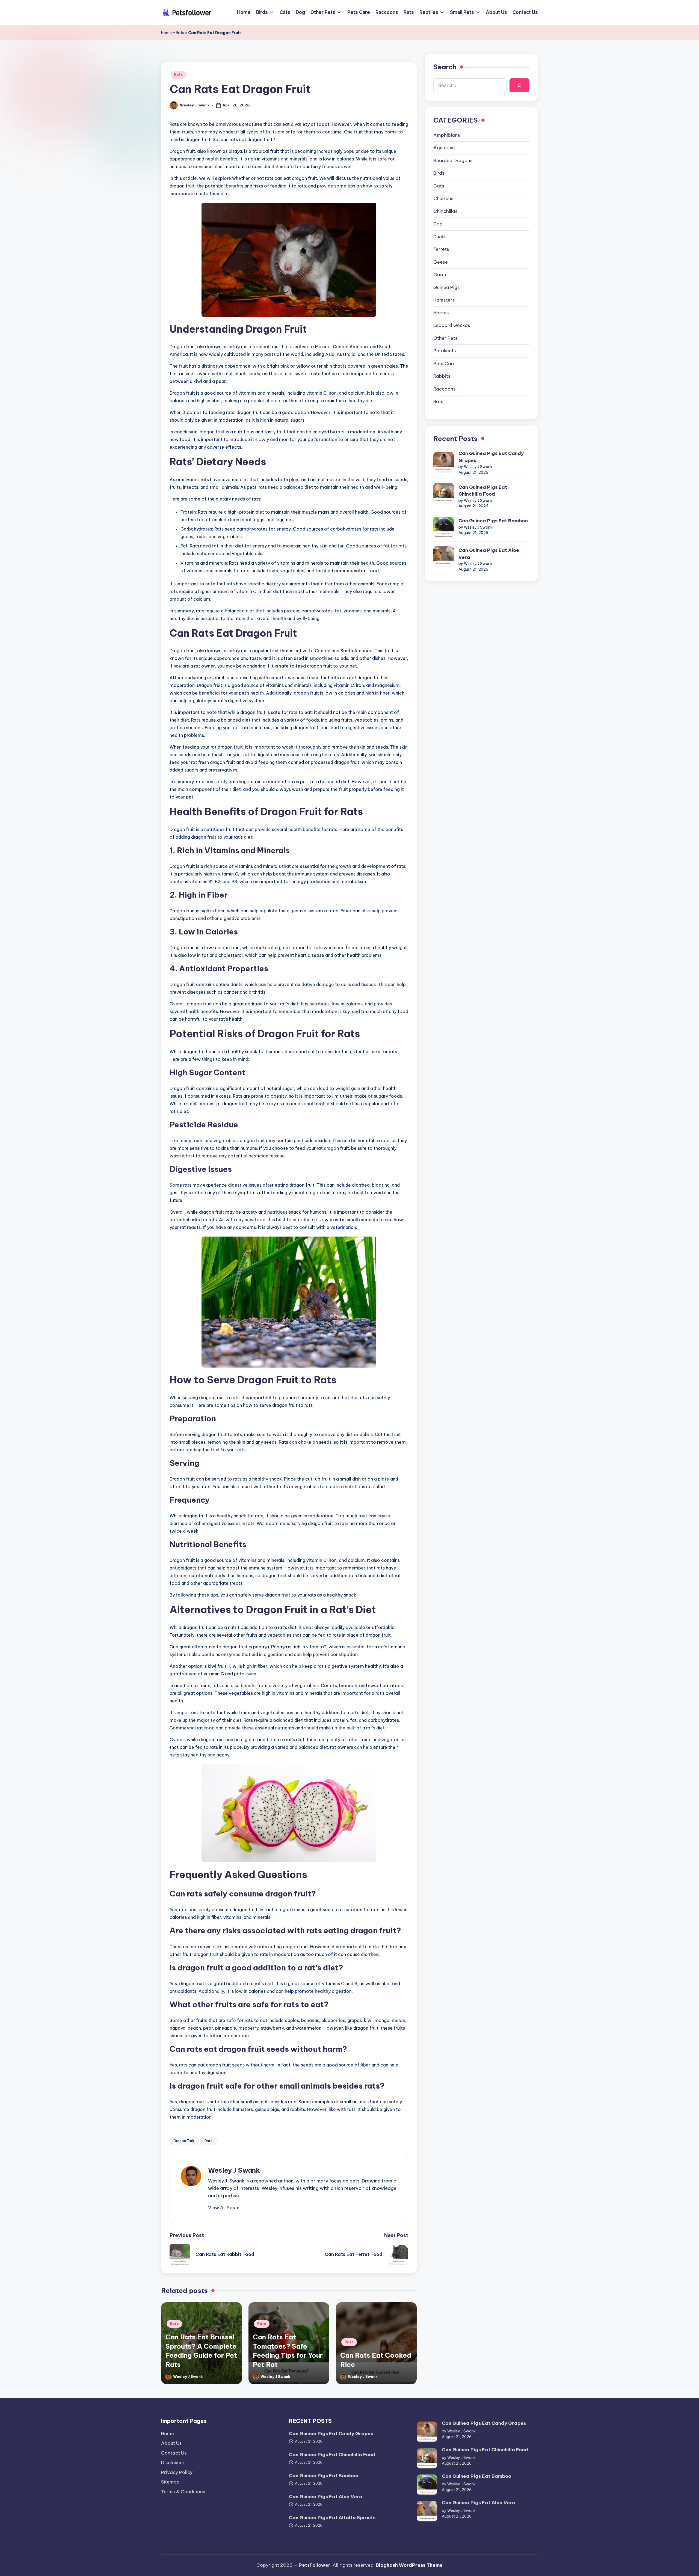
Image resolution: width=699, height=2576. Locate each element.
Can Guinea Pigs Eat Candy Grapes (491, 457)
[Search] (519, 86)
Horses (441, 313)
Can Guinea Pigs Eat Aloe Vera (489, 554)
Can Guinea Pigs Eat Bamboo (493, 521)
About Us (171, 2443)
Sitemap (170, 2482)
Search (445, 67)
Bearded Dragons (453, 160)
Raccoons (445, 389)
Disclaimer (173, 2462)
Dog (438, 224)
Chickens (443, 199)
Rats (180, 33)
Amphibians (447, 135)
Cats (439, 186)
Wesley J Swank (234, 2170)
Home (166, 33)
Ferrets (441, 249)
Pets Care (444, 364)
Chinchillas (445, 211)
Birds (439, 173)
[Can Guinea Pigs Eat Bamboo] (444, 527)
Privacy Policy (177, 2472)
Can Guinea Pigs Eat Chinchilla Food (483, 491)
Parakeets (445, 351)
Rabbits (442, 376)
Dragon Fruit (184, 2141)
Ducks (440, 237)
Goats (440, 275)
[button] (224, 2208)
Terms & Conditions (183, 2492)
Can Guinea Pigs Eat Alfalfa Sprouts (332, 2518)
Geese (441, 262)
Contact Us (174, 2453)
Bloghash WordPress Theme (409, 2565)
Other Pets (445, 338)
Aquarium (444, 148)
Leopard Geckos (452, 326)
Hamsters (444, 300)
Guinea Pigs (447, 287)
